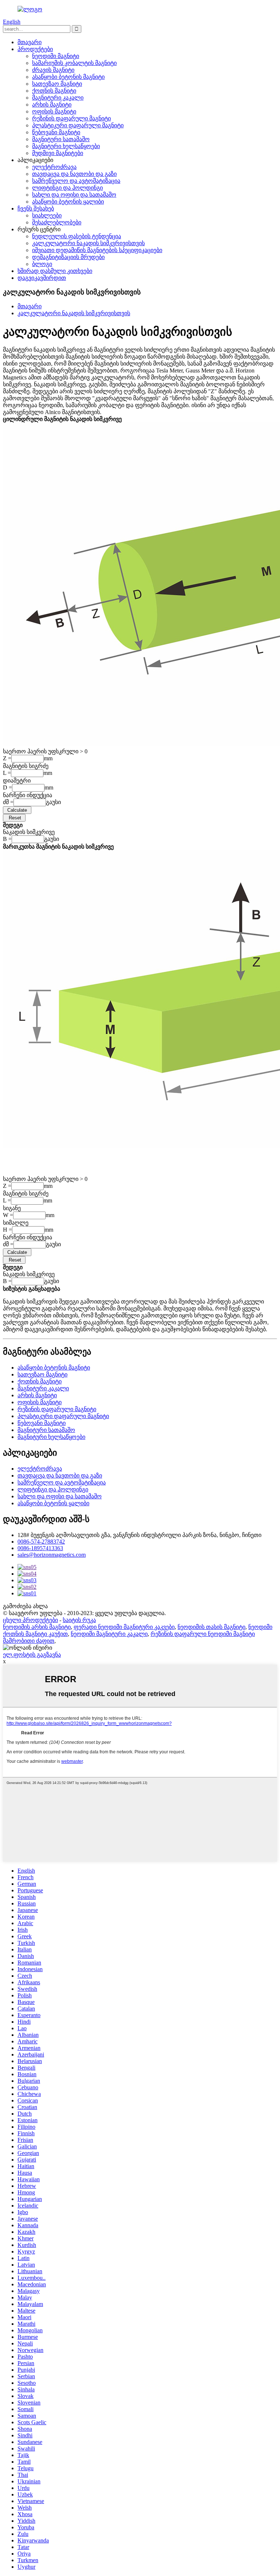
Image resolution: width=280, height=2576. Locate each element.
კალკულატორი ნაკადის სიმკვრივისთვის (88, 243)
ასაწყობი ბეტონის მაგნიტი (68, 77)
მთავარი (30, 42)
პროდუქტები (35, 49)
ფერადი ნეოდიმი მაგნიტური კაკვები (124, 1627)
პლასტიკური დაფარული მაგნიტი (78, 125)
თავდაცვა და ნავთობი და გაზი (74, 174)
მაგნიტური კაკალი (58, 98)
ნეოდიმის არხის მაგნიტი (37, 1627)
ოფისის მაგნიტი (54, 111)
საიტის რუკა (79, 1620)
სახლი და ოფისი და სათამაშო (74, 195)
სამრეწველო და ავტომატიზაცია (76, 181)
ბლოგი (42, 264)
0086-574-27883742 (41, 1542)
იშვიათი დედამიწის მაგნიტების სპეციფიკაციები (97, 250)
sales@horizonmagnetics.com (52, 1555)
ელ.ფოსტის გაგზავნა (32, 1655)
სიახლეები (47, 215)
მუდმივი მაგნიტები (58, 153)
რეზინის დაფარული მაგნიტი (71, 118)
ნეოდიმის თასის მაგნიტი (211, 1627)
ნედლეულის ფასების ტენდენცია (77, 236)
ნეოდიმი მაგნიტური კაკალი (109, 1634)
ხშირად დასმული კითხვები (55, 271)
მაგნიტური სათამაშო (61, 139)
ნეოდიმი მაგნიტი (56, 56)
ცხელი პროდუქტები (30, 1620)
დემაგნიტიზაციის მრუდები (68, 257)
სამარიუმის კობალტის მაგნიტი (74, 63)
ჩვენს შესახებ (36, 208)
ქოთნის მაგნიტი (54, 91)
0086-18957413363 (40, 1548)
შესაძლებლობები (57, 222)
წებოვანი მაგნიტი (56, 132)
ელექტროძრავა (54, 167)
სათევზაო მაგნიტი (57, 84)
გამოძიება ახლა (25, 1606)
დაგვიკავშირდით (42, 278)
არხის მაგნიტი (52, 105)
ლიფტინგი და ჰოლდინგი (67, 188)
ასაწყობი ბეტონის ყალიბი (68, 202)
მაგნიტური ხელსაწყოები (66, 146)
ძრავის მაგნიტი (53, 70)
